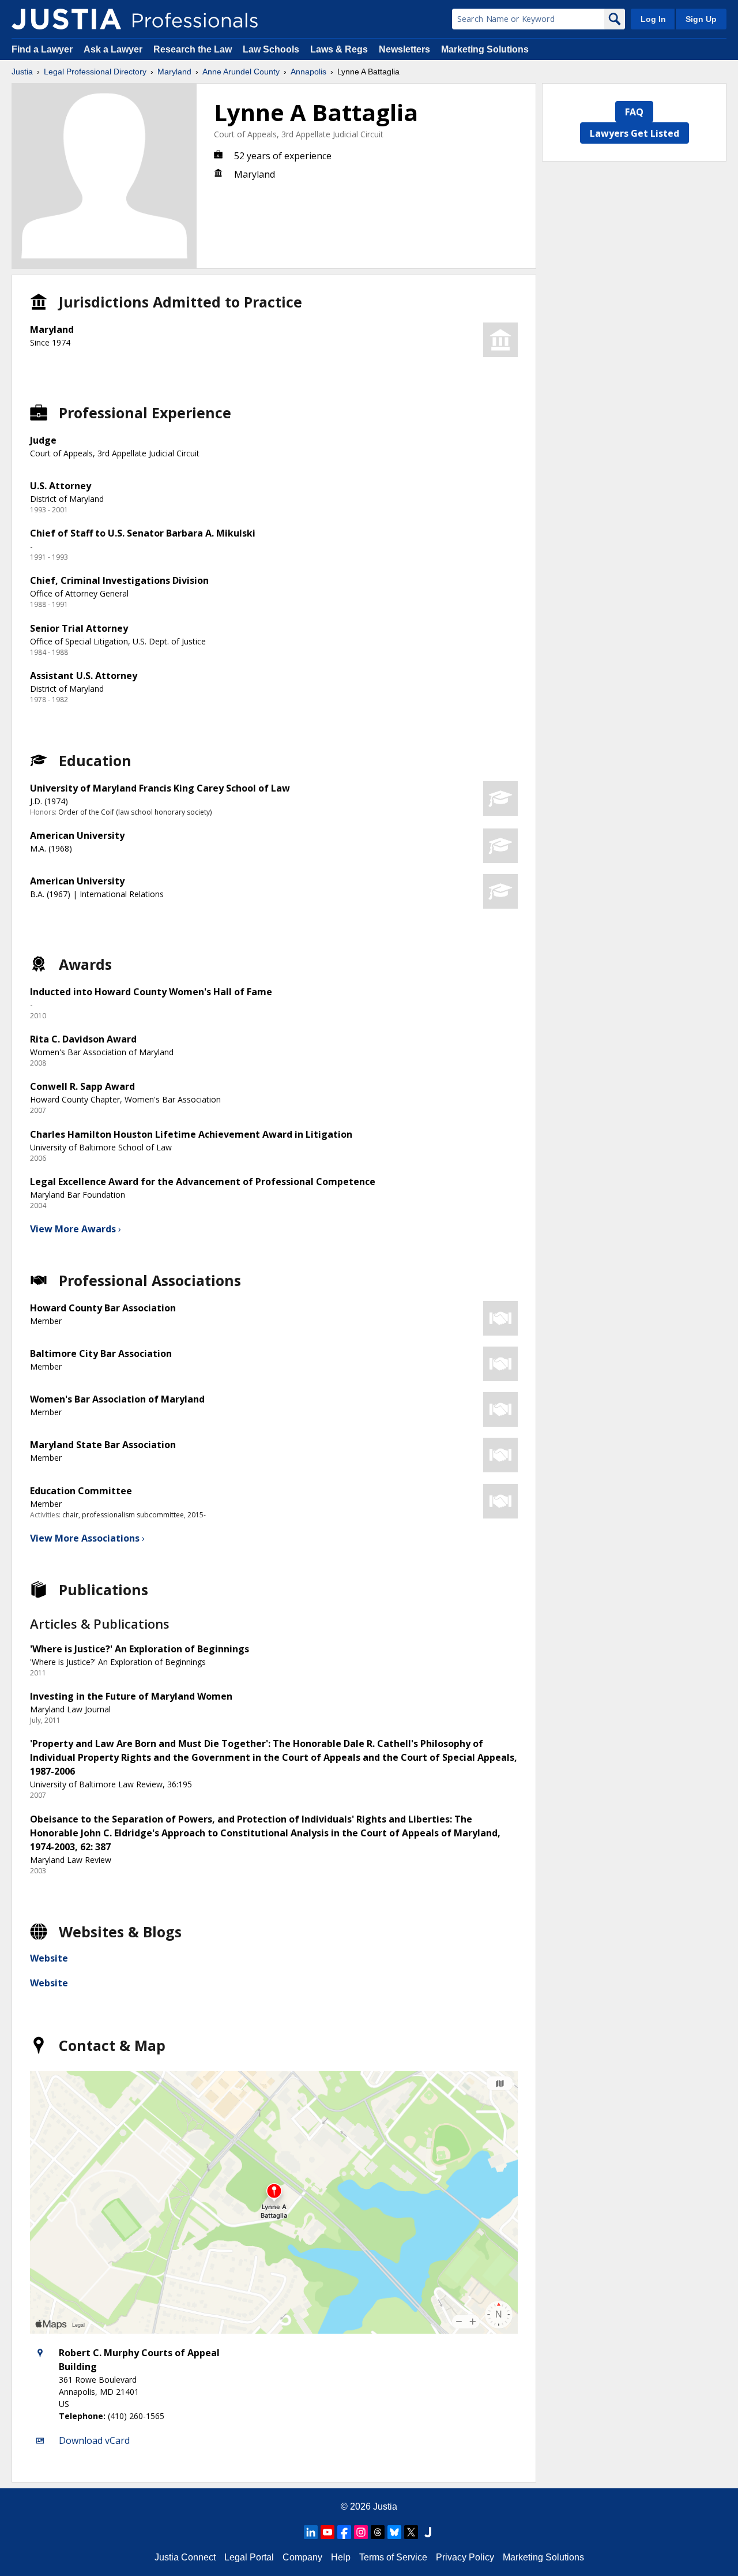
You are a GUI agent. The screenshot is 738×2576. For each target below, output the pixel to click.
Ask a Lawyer (114, 49)
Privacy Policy (465, 2557)
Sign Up (701, 19)
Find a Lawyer (42, 49)
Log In (653, 19)
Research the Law (193, 49)
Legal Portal (249, 2557)
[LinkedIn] (311, 2532)
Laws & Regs (339, 49)
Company (302, 2557)
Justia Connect (185, 2557)
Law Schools (271, 49)
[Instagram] (361, 2532)
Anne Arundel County (241, 72)
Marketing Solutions (485, 49)
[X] (411, 2532)
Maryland (174, 72)
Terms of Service (393, 2557)
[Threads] (378, 2532)
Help (341, 2557)
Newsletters (404, 49)
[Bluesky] (394, 2532)
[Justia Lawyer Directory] (428, 2532)
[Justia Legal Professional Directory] (66, 19)
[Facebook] (344, 2532)
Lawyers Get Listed (635, 133)
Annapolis (308, 72)
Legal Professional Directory (95, 72)
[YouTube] (327, 2532)
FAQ (634, 112)
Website (49, 1958)
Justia (22, 72)
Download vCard (94, 2440)
